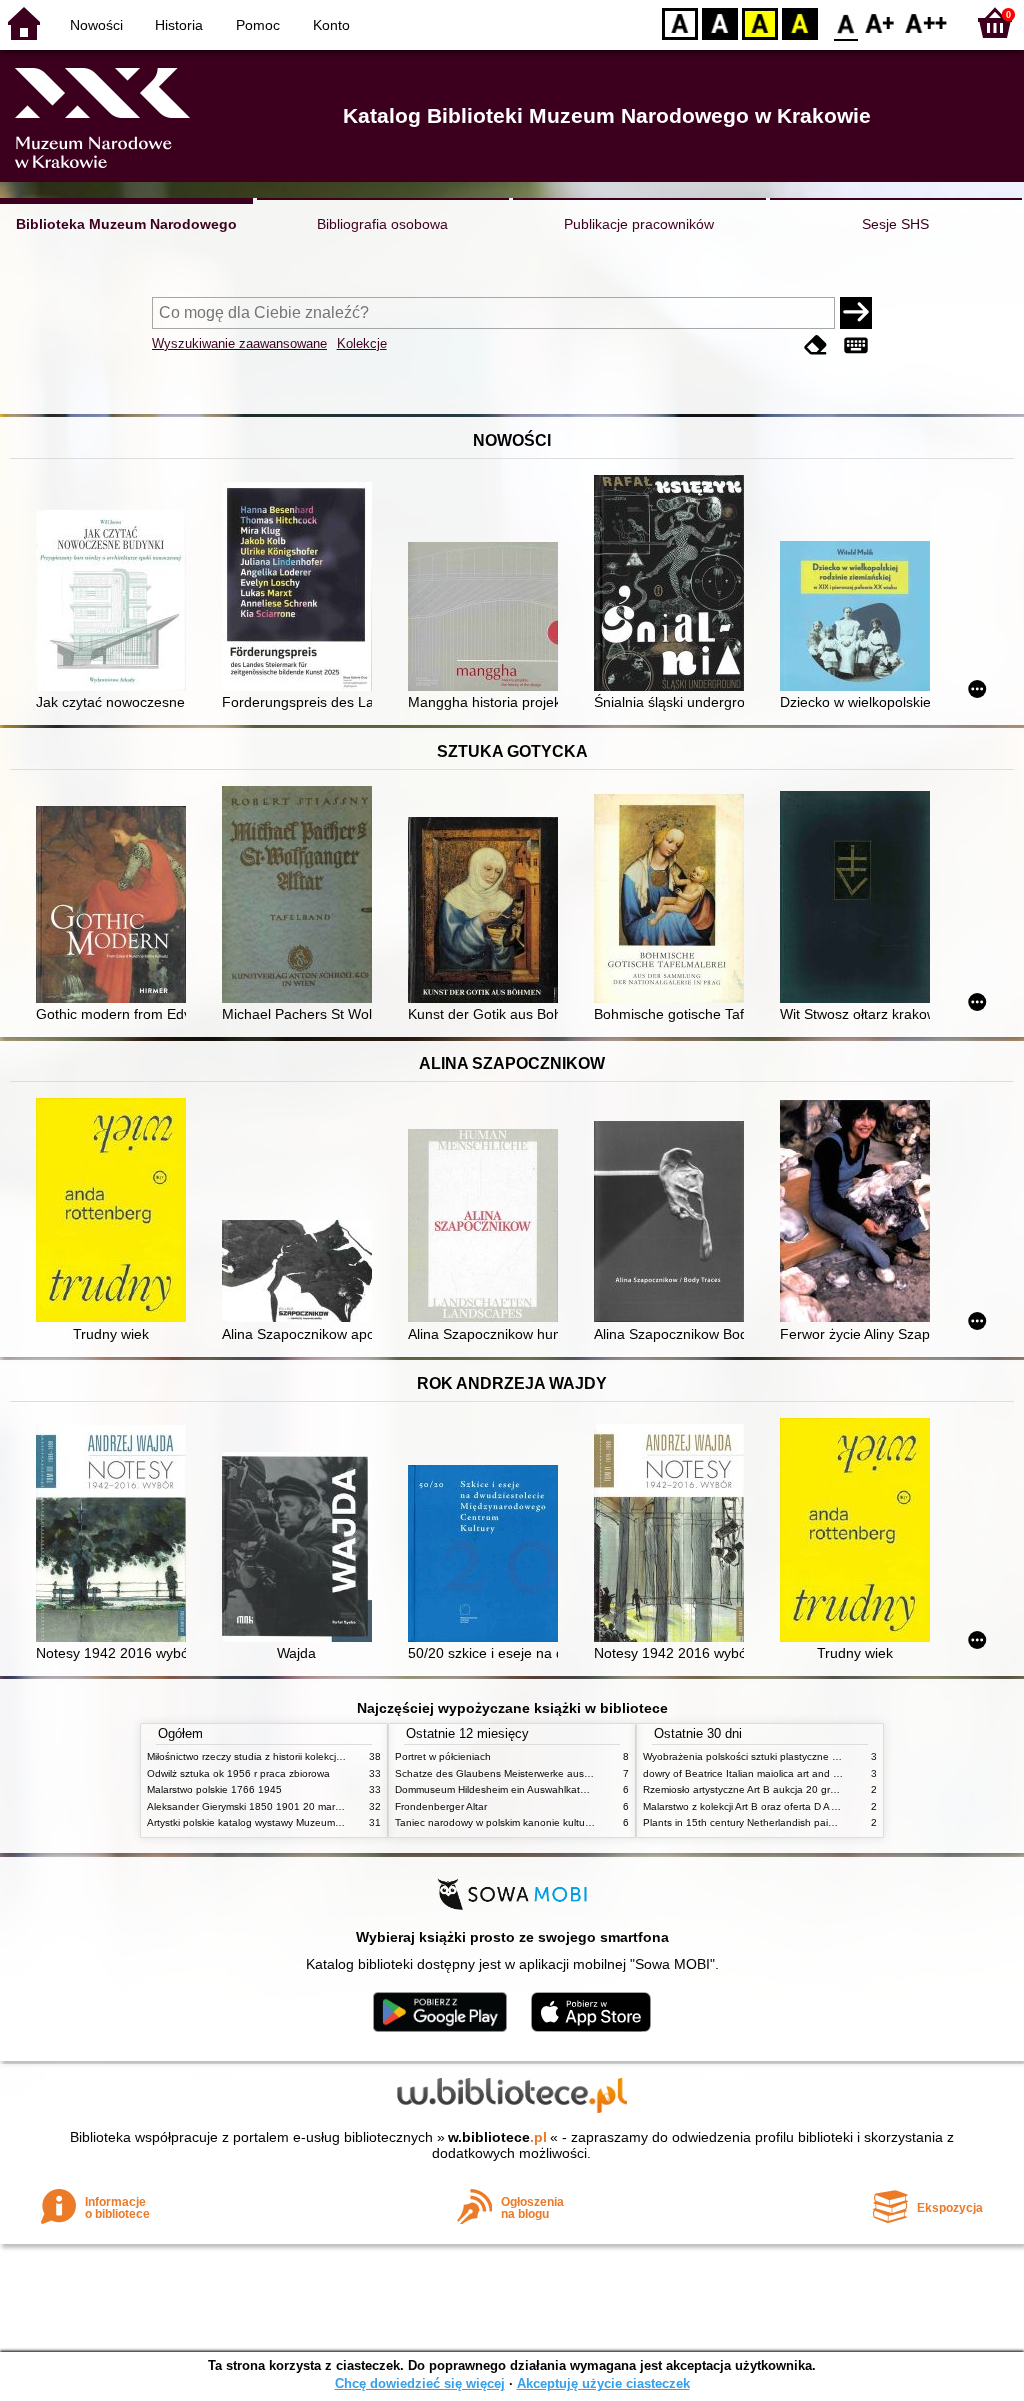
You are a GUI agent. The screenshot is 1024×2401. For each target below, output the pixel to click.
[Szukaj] (856, 313)
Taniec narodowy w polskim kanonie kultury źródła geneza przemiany (553, 1822)
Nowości (96, 25)
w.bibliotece (497, 2137)
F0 (846, 22)
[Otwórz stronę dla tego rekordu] (116, 602)
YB (760, 22)
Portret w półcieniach (443, 1756)
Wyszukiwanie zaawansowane (239, 343)
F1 (880, 22)
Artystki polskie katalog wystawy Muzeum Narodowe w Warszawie (297, 1822)
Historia (179, 25)
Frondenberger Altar (441, 1806)
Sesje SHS (895, 224)
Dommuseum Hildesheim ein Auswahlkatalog (497, 1789)
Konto (331, 25)
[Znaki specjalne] (856, 345)
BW (720, 22)
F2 (926, 22)
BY (800, 22)
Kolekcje (362, 343)
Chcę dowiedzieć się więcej (420, 2383)
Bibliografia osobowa (382, 224)
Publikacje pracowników (639, 224)
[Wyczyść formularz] (816, 345)
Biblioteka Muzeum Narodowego (126, 224)
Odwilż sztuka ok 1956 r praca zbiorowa (238, 1773)
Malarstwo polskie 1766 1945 (214, 1789)
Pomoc (258, 25)
